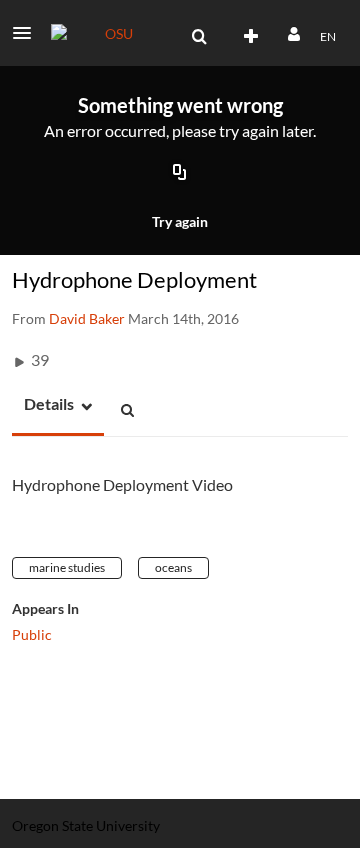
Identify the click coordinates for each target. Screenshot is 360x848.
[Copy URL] (180, 174)
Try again (180, 221)
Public (32, 634)
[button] (28, 33)
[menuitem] (199, 37)
